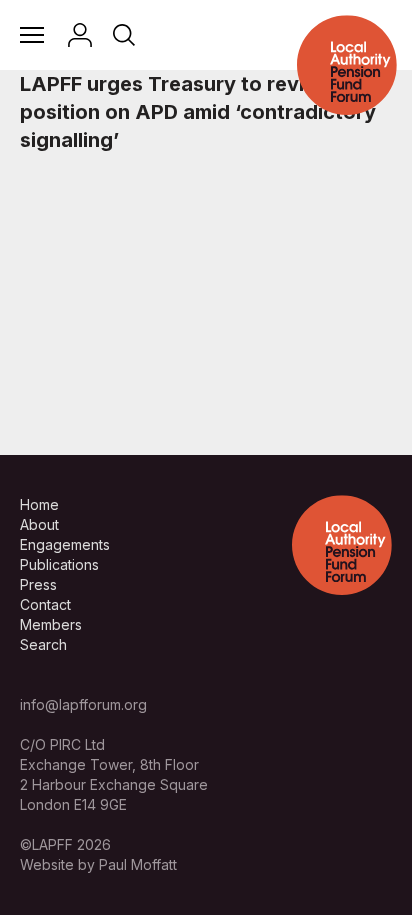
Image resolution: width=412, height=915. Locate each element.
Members (51, 624)
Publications (59, 564)
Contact (45, 604)
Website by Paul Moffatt (98, 864)
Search (43, 644)
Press (38, 584)
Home (39, 504)
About (39, 524)
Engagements (65, 544)
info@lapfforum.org (83, 704)
